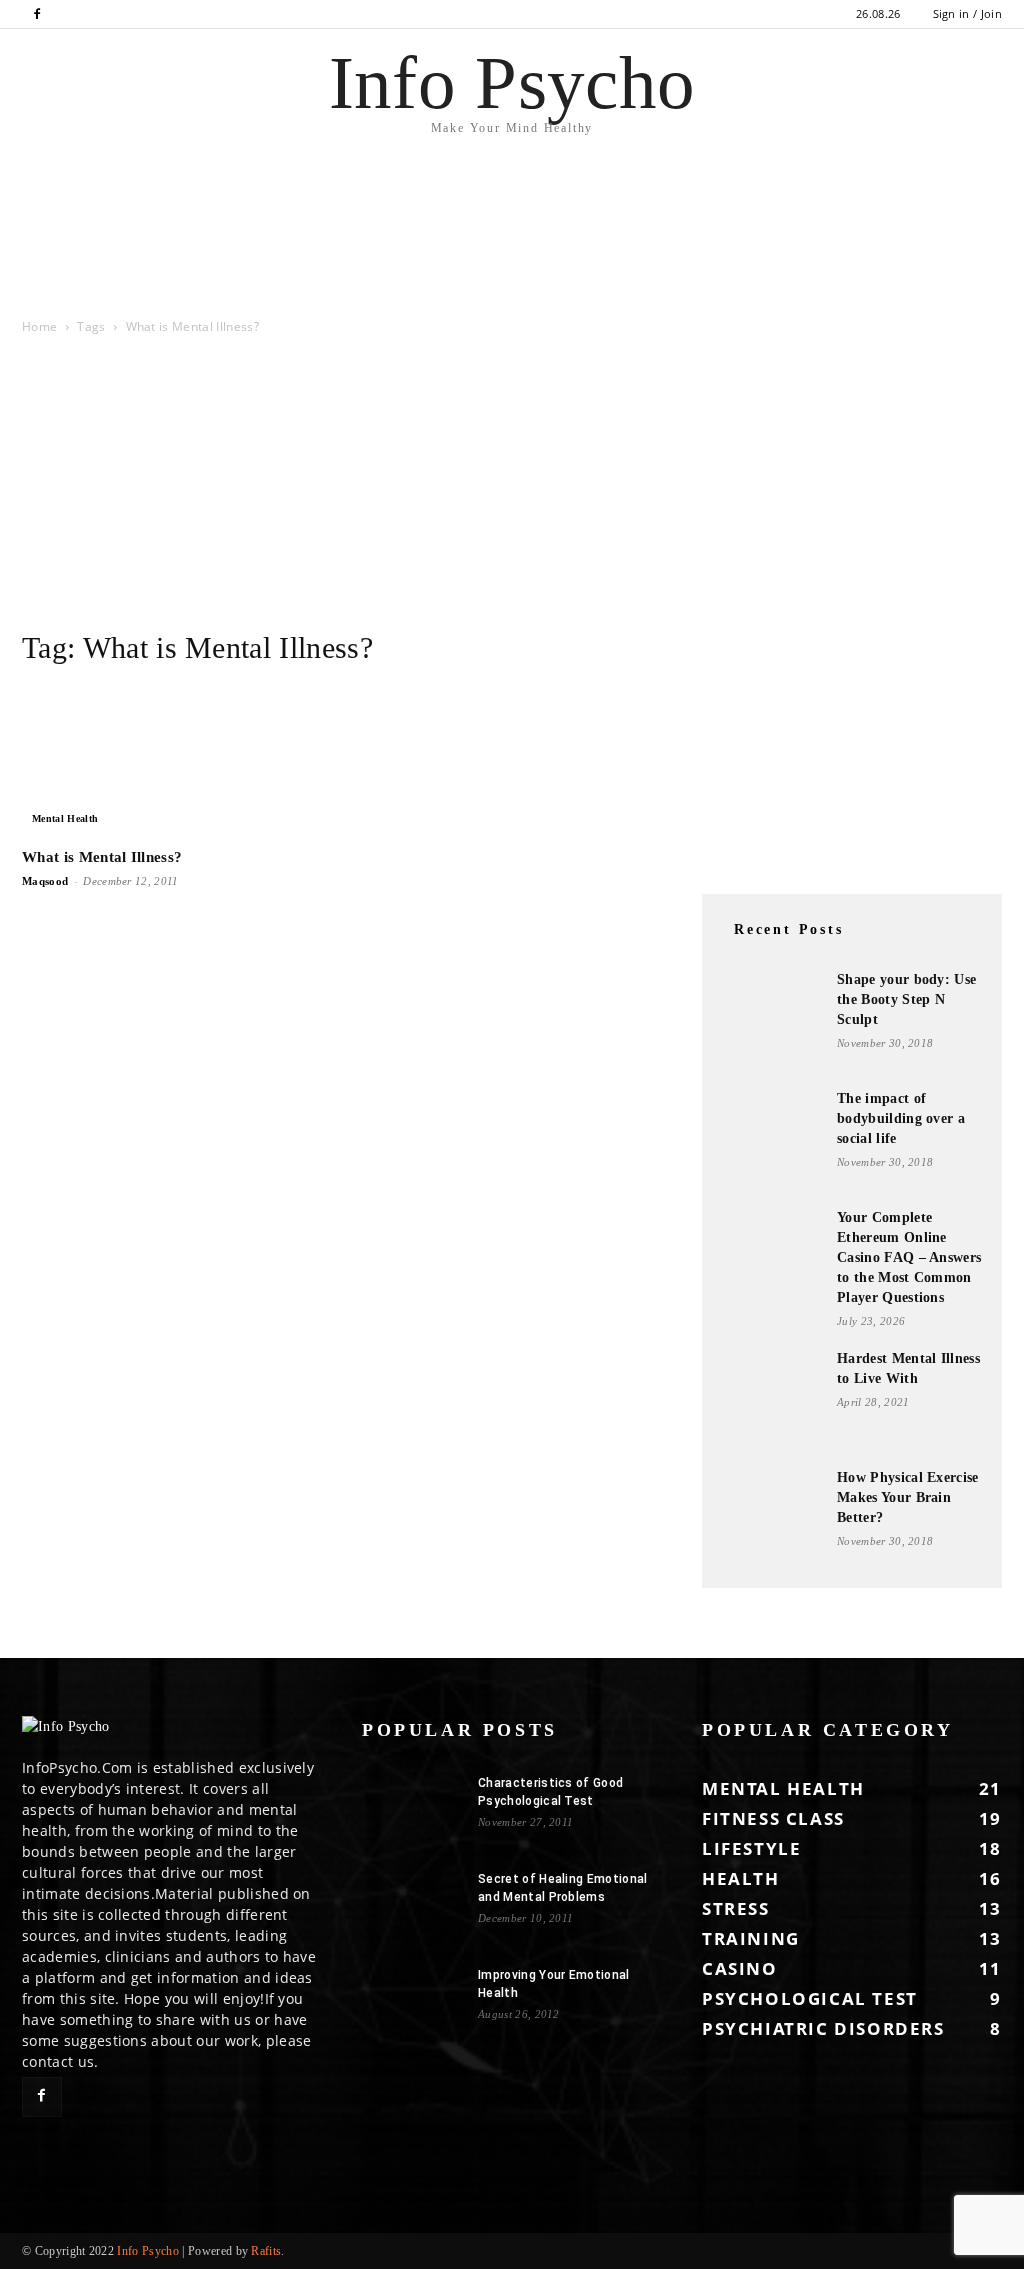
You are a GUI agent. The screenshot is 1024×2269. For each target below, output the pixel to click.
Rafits (266, 2251)
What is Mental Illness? (102, 857)
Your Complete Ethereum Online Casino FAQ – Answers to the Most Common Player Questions (909, 1257)
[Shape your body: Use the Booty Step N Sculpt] (772, 1020)
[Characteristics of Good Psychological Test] (412, 1809)
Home (39, 326)
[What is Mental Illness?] (172, 760)
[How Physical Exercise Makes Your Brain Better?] (772, 1518)
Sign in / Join (967, 13)
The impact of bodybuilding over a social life (901, 1118)
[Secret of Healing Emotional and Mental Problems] (412, 1905)
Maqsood (45, 881)
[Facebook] (37, 14)
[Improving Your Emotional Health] (412, 2001)
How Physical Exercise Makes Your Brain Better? (908, 1497)
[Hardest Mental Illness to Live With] (772, 1399)
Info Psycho (148, 2251)
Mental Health (65, 818)
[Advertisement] (234, 261)
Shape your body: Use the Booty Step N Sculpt (906, 999)
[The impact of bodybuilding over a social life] (772, 1139)
